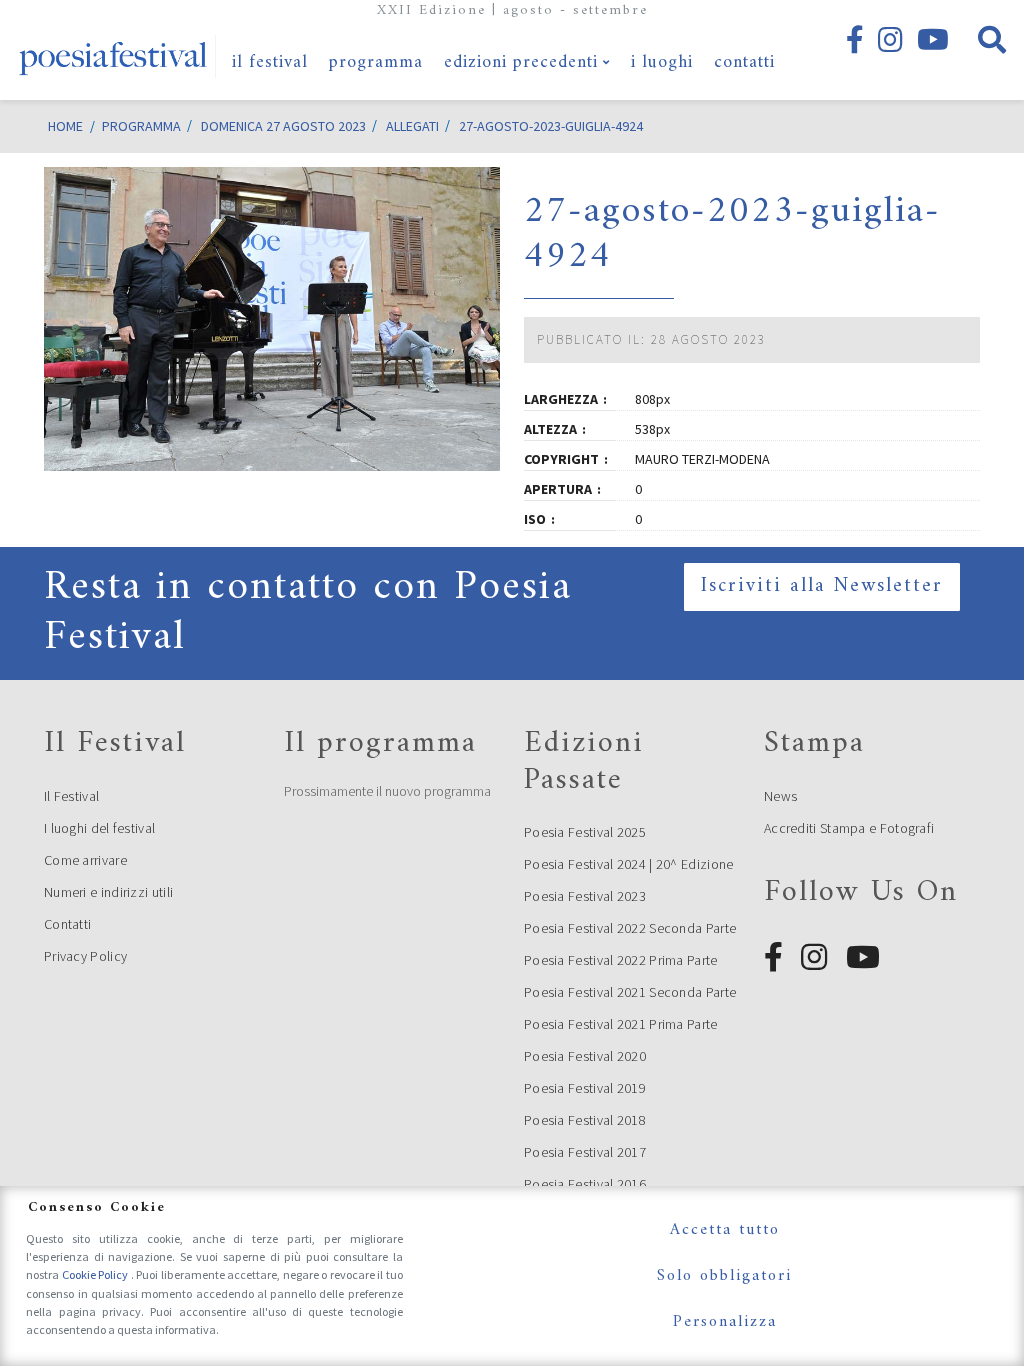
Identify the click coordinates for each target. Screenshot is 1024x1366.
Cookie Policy (96, 1274)
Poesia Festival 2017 (585, 1152)
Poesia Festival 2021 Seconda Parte (630, 992)
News (780, 796)
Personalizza (725, 1322)
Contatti (67, 924)
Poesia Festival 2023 (585, 896)
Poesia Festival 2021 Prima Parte (621, 1024)
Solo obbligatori (724, 1276)
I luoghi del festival (99, 828)
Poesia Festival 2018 (585, 1120)
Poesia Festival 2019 (585, 1088)
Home (65, 126)
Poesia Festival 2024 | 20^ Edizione (629, 864)
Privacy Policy (85, 956)
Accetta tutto (725, 1230)
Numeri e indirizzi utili (108, 892)
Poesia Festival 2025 (585, 832)
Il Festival (71, 796)
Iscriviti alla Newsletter (822, 586)
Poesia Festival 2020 (585, 1056)
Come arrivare (85, 860)
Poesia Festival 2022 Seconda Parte (630, 928)
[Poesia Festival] (114, 50)
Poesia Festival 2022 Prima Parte (621, 960)
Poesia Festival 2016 (585, 1184)
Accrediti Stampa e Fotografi (849, 828)
